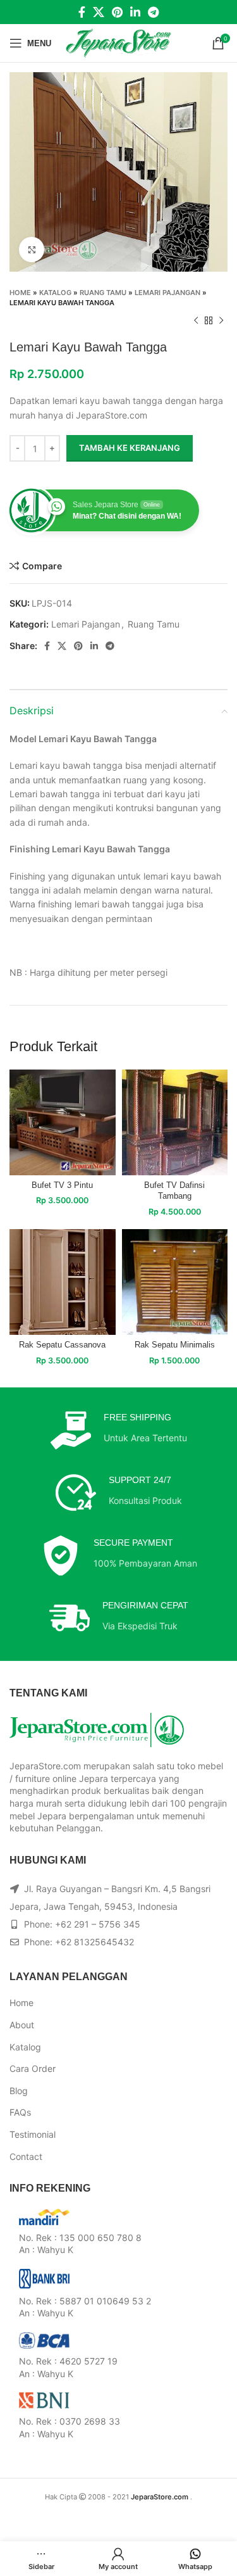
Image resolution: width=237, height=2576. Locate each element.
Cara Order (33, 2068)
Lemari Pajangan (167, 293)
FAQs (20, 2112)
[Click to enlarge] (32, 249)
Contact (26, 2156)
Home (20, 293)
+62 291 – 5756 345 (98, 1924)
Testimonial (33, 2134)
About (22, 2025)
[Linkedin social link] (135, 12)
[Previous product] (196, 320)
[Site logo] (118, 42)
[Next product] (221, 320)
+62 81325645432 (94, 1942)
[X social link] (99, 12)
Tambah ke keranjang (130, 448)
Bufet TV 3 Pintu (62, 1185)
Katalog (55, 293)
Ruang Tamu (103, 293)
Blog (19, 2091)
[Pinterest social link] (117, 12)
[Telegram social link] (153, 12)
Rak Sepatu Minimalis (175, 1345)
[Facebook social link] (82, 12)
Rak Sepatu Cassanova (62, 1345)
